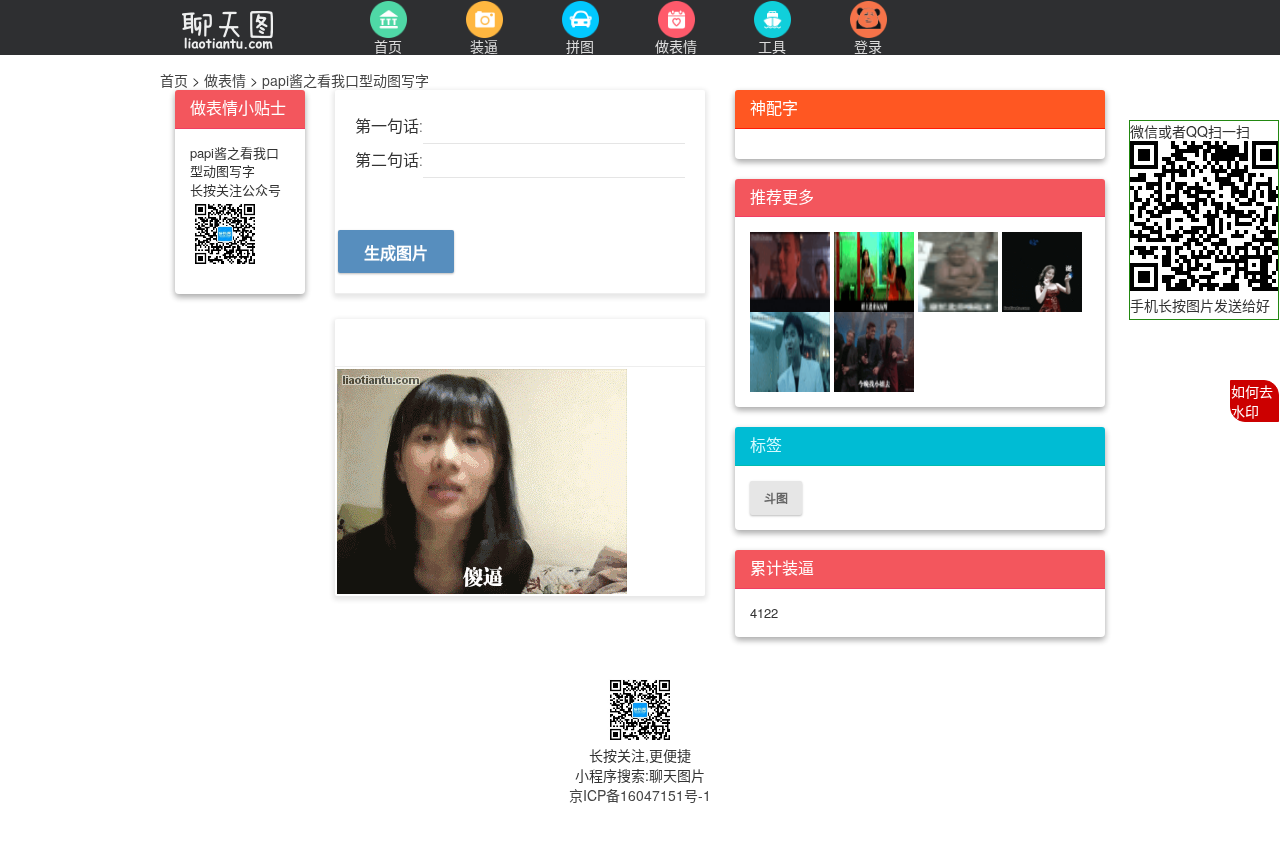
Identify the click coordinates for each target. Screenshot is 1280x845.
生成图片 (396, 252)
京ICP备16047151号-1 (640, 795)
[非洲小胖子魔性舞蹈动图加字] (960, 270)
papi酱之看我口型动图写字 (343, 80)
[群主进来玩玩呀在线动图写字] (876, 270)
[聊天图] (250, 27)
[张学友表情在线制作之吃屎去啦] (792, 350)
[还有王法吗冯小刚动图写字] (792, 270)
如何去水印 (1252, 401)
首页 (176, 80)
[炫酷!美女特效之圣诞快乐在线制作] (1042, 270)
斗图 (776, 498)
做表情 (225, 80)
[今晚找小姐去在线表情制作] (874, 350)
